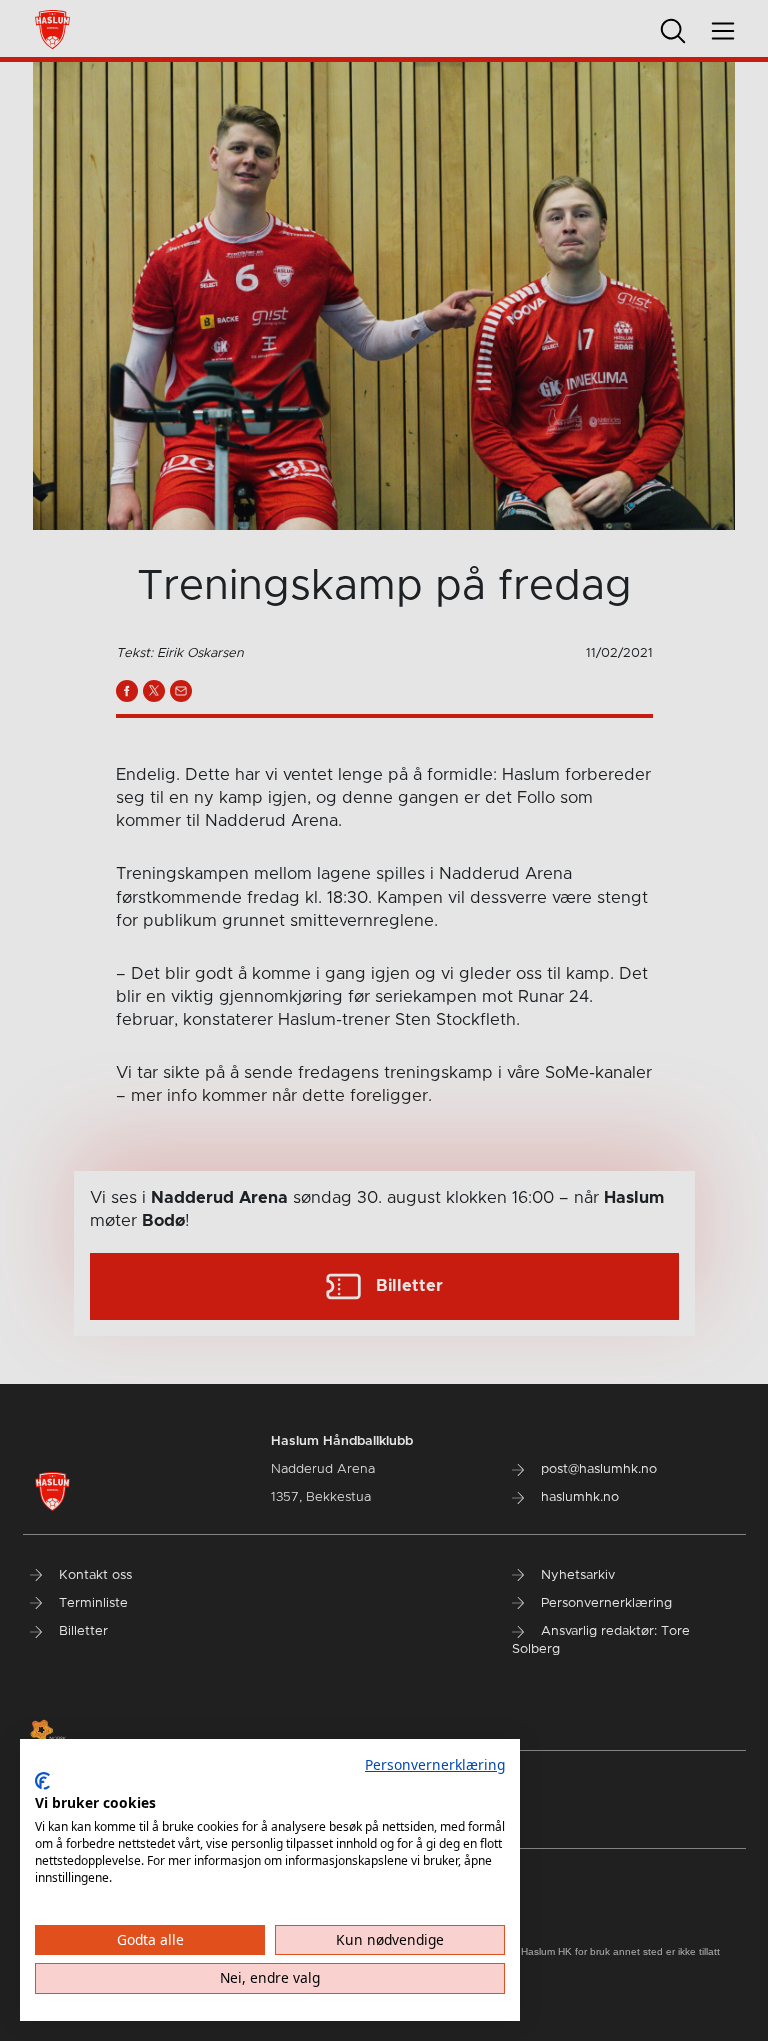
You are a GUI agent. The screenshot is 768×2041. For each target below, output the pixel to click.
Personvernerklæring (435, 1764)
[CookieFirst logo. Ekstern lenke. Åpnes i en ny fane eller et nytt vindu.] (42, 1781)
